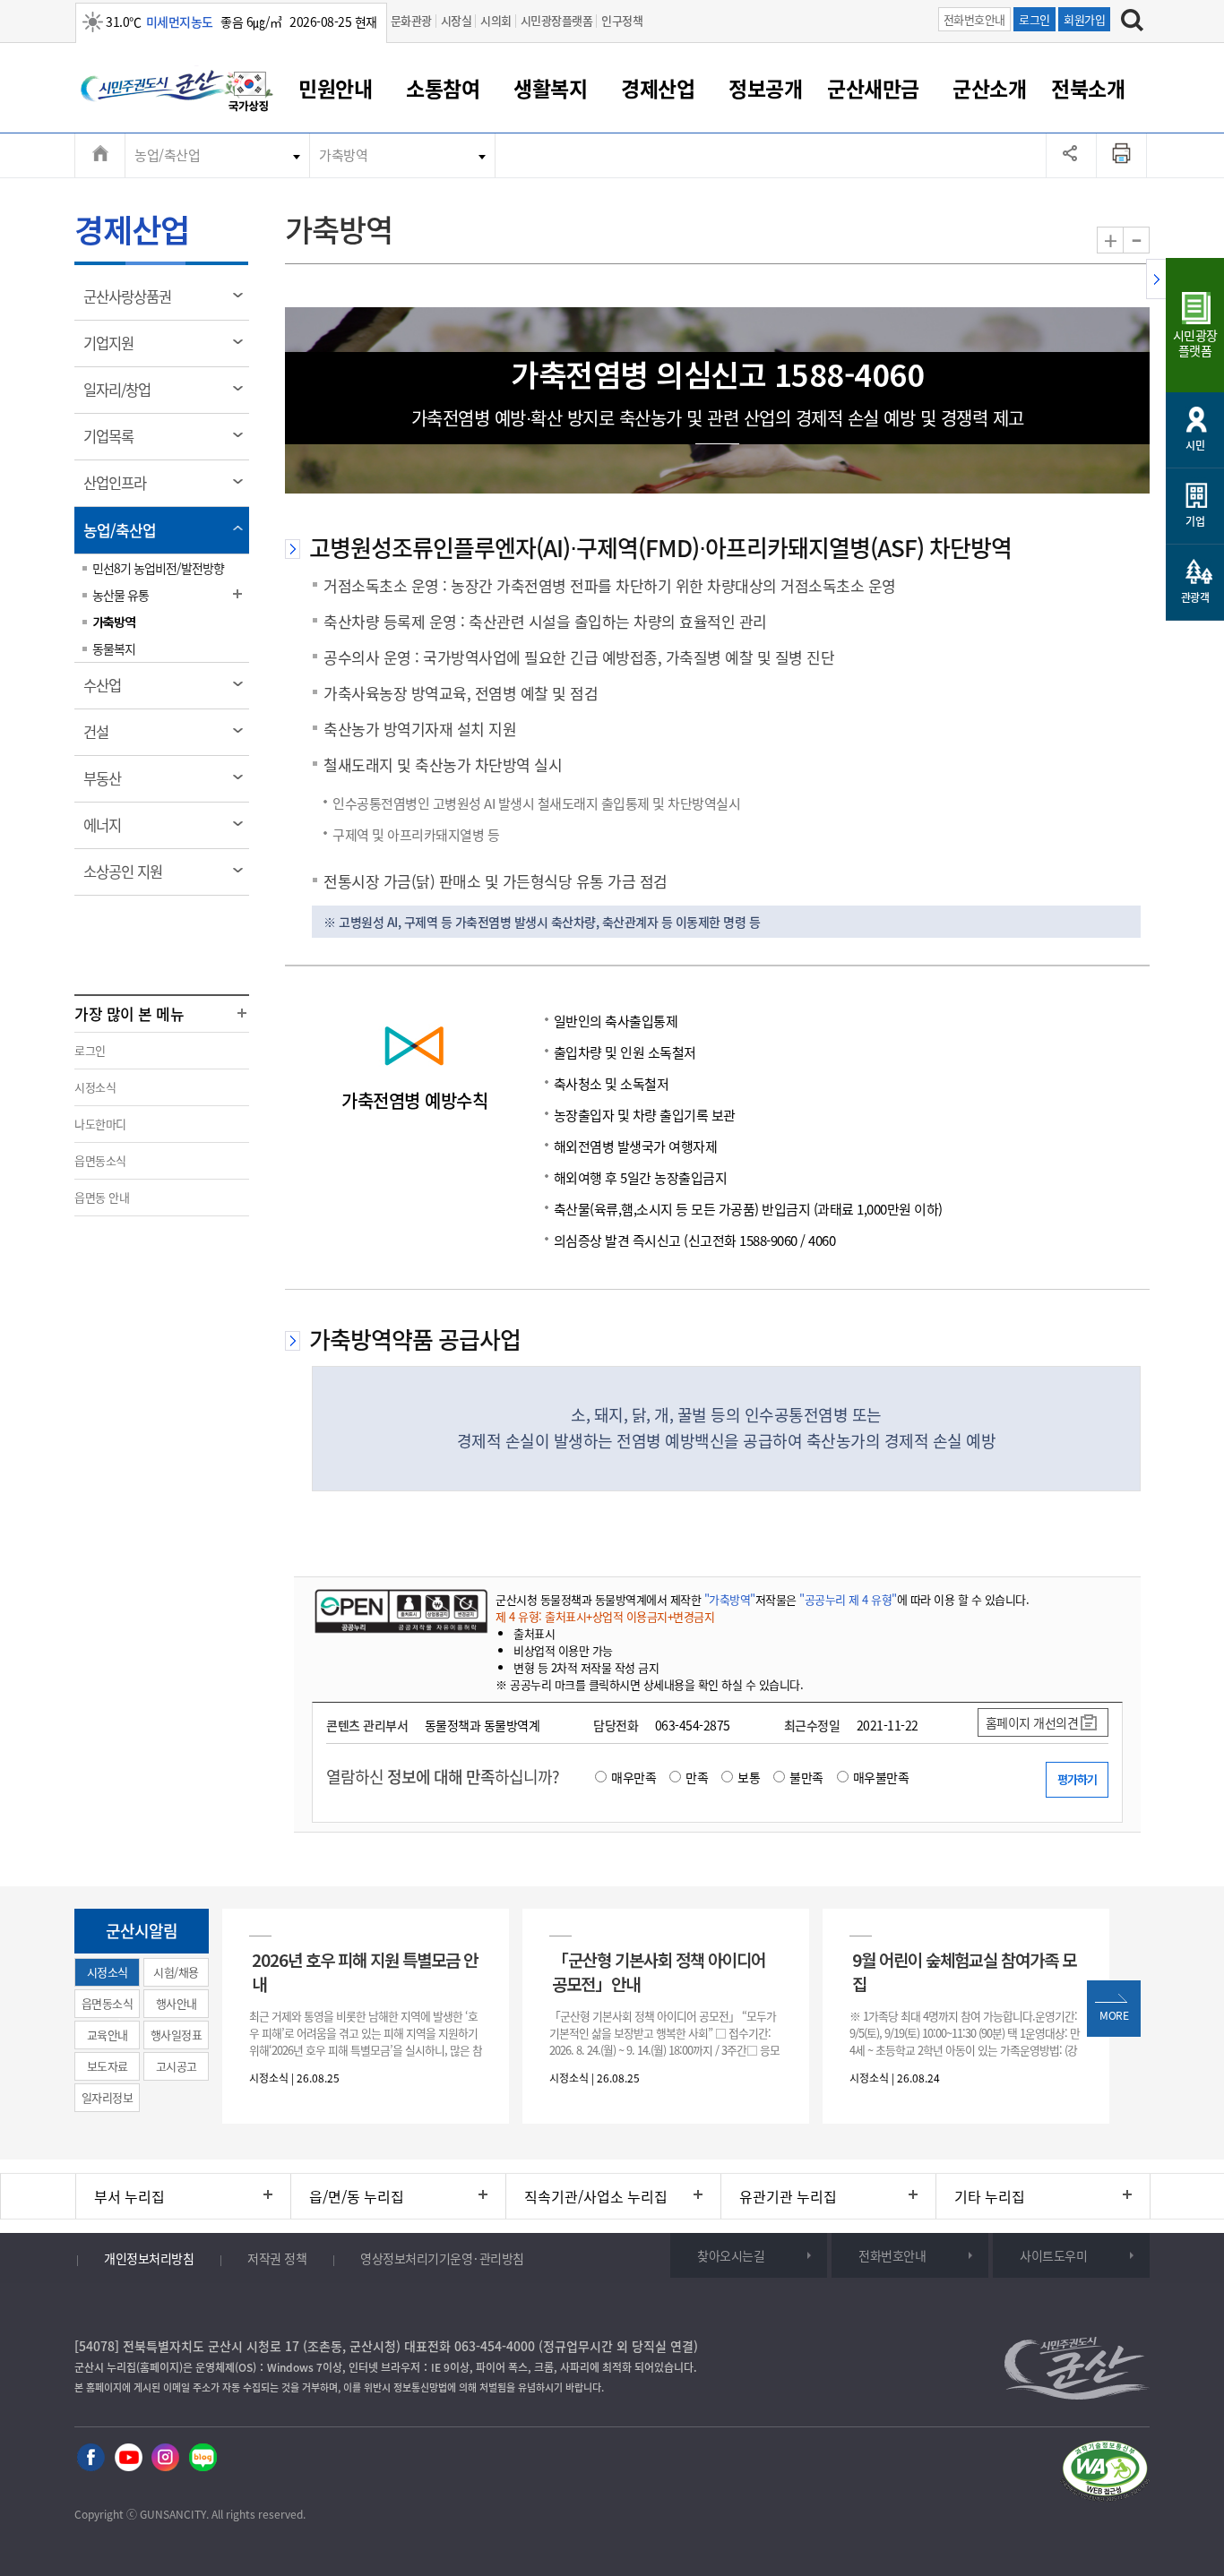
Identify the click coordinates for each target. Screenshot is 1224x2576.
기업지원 (114, 349)
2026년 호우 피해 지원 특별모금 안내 (365, 1971)
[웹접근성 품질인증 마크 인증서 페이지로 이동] (1105, 2473)
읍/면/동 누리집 (357, 2196)
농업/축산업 (167, 155)
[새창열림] (249, 94)
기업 (1195, 521)
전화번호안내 (974, 19)
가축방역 (343, 155)
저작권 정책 (277, 2258)
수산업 (108, 691)
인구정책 (622, 20)
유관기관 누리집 (788, 2196)
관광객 (1195, 597)
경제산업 (658, 88)
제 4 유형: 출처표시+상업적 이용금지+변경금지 (605, 1616)
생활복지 (550, 88)
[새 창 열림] (399, 1610)
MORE (1114, 2015)
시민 (1195, 445)
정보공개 (765, 88)
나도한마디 (100, 1124)
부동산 (108, 785)
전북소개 (1088, 88)
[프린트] (1122, 155)
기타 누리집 (990, 2196)
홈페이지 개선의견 (1032, 1722)
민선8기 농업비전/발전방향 (158, 568)
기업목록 (114, 442)
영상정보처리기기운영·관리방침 (442, 2258)
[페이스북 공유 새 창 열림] (91, 2458)
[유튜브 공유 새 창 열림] (129, 2458)
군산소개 (989, 88)
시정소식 (95, 1087)
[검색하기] (1132, 22)
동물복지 (114, 648)
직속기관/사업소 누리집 (596, 2196)
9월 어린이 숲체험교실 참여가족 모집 (964, 1971)
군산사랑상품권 (133, 303)
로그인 (1034, 19)
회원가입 (1084, 19)
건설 (102, 738)
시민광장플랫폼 (557, 20)
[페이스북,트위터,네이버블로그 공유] (1071, 155)
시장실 (457, 20)
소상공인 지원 (129, 878)
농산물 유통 (121, 595)
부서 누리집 (129, 2196)
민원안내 (335, 88)
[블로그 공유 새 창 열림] (203, 2458)
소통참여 (443, 88)
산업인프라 (121, 489)
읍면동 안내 (102, 1197)
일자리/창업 (123, 396)
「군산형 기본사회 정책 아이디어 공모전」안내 (659, 1971)
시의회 (496, 20)
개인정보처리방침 (149, 2258)
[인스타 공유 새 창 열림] (165, 2458)
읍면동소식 (100, 1160)
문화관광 (411, 20)
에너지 (108, 831)
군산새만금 (873, 88)
